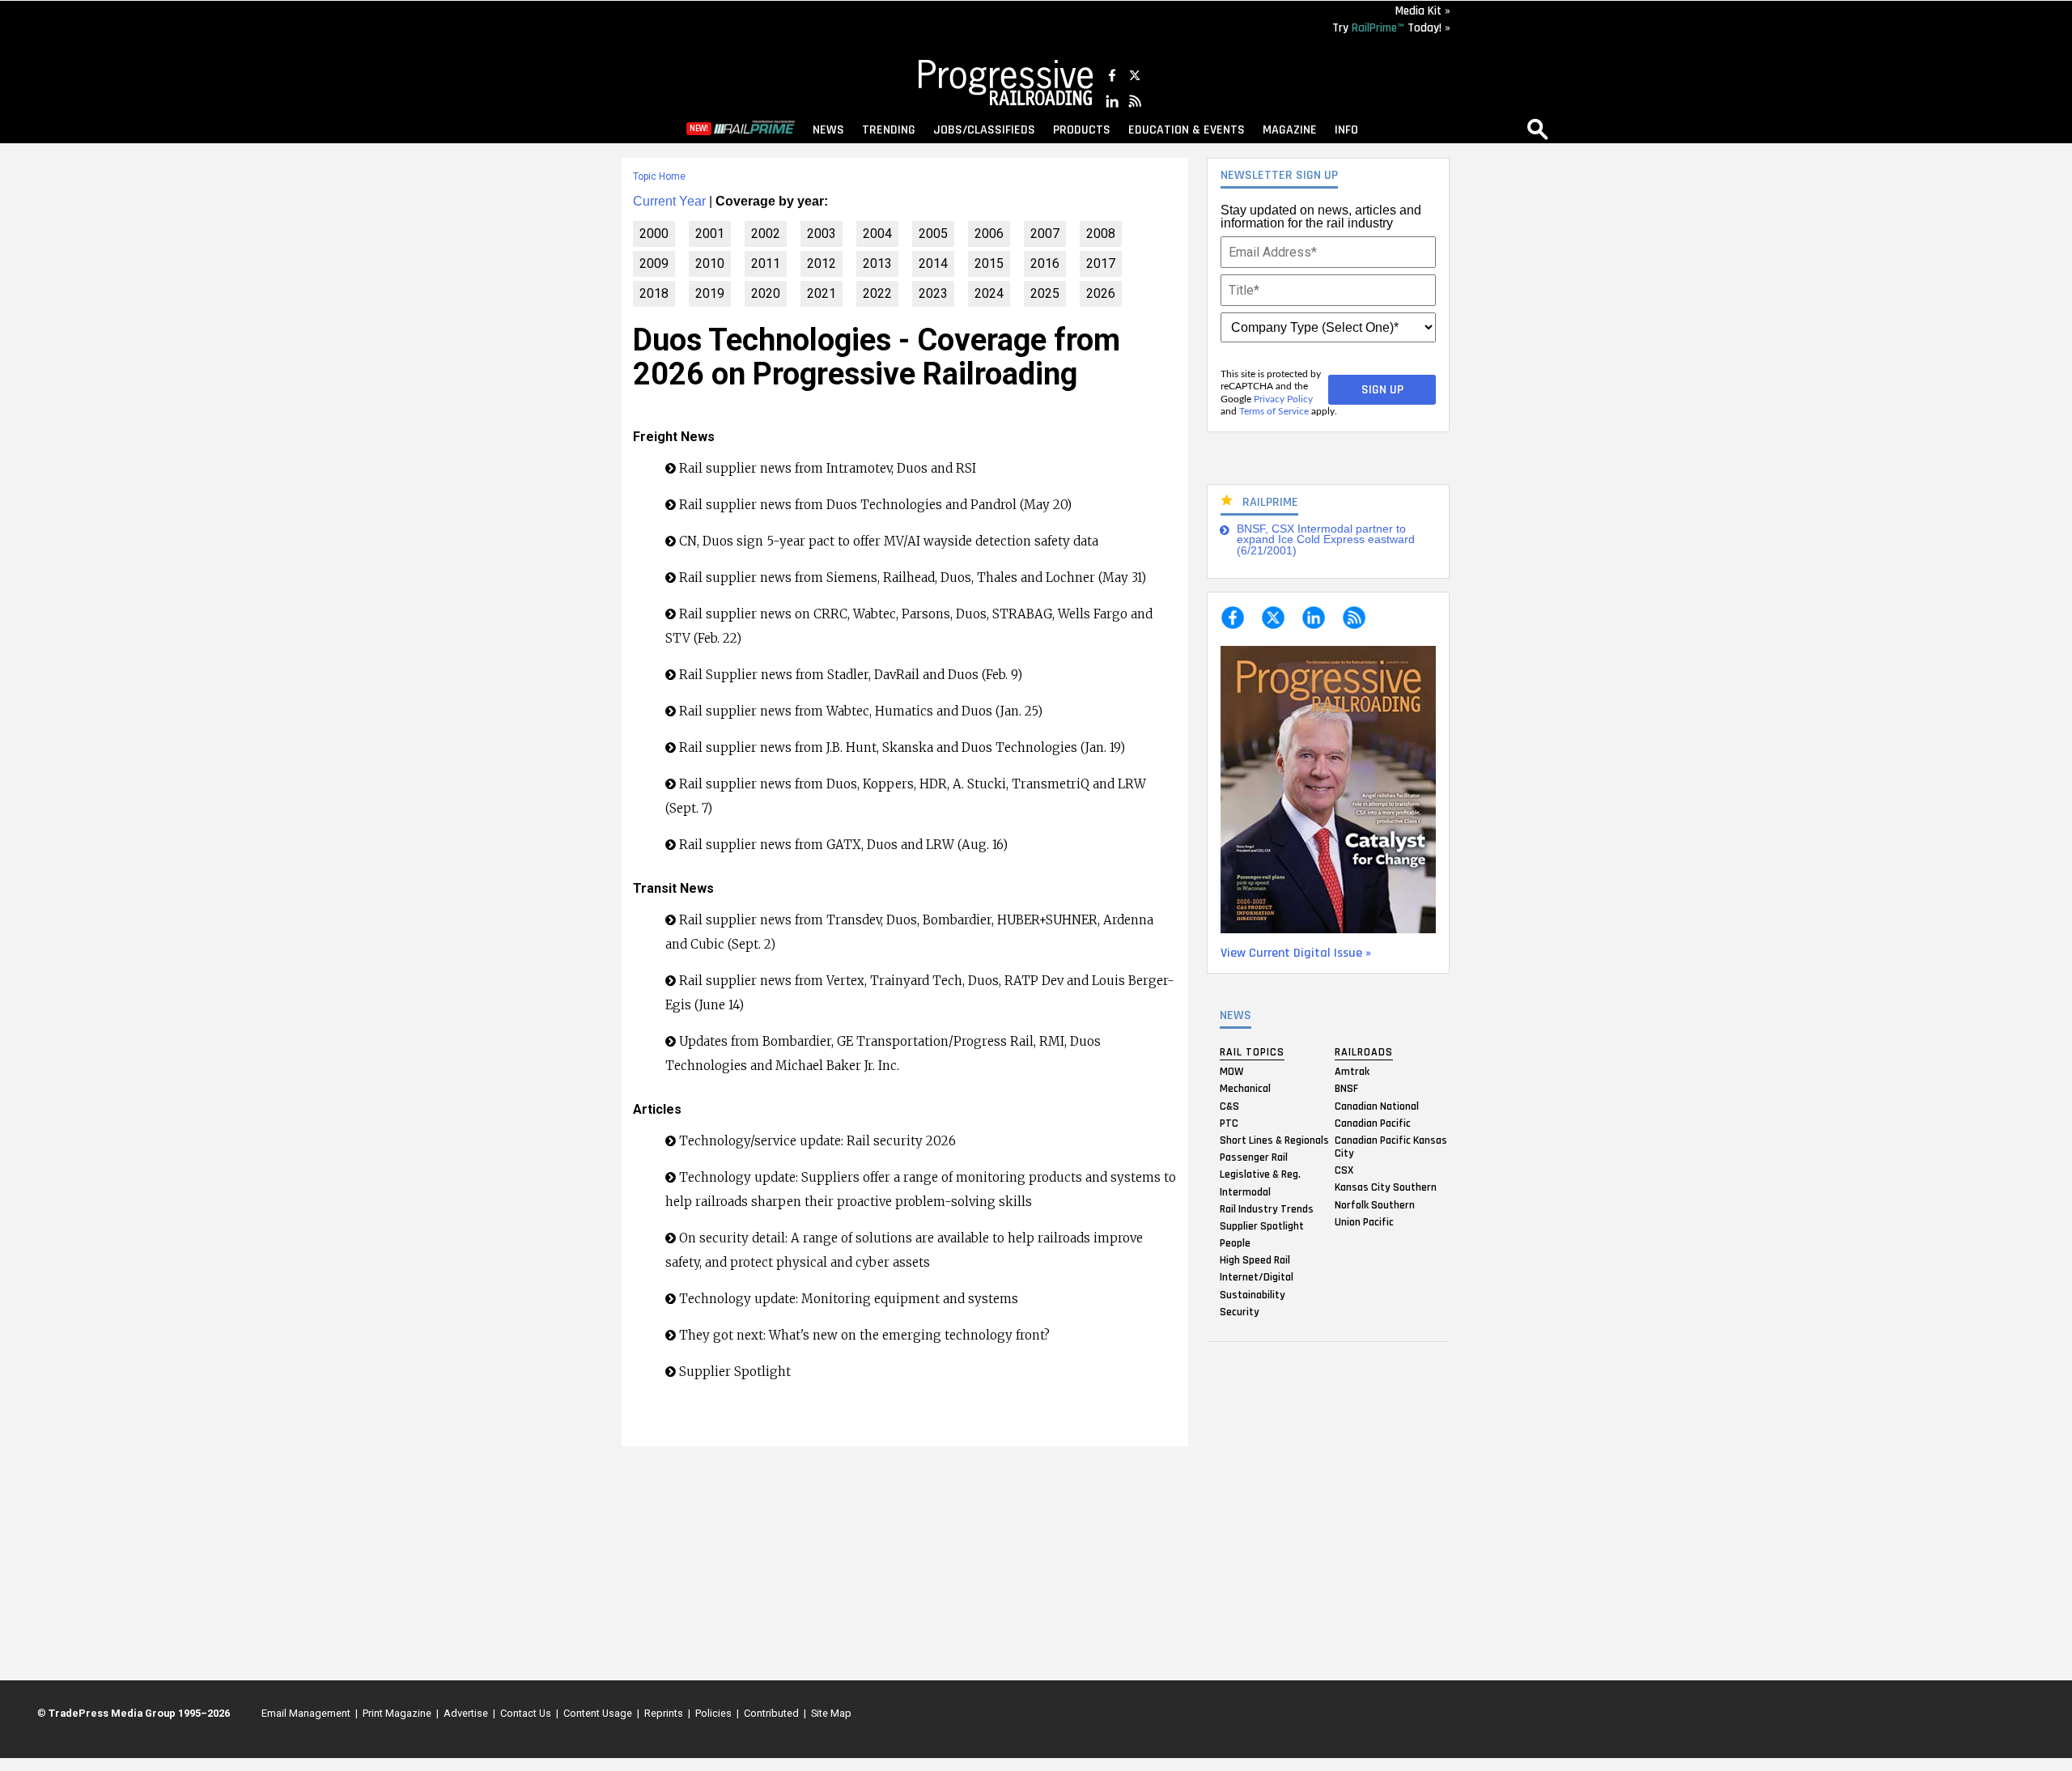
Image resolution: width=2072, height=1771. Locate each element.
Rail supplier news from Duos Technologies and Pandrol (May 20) (875, 505)
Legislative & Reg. (1260, 1174)
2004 (877, 234)
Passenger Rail (1254, 1157)
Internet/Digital (1257, 1277)
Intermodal (1245, 1191)
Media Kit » (1423, 11)
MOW (1231, 1072)
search (1538, 129)
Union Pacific (1364, 1221)
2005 (933, 234)
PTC (1229, 1123)
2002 (766, 234)
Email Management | (307, 1713)
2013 (877, 263)
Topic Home (659, 176)
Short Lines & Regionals (1274, 1140)
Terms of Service (1274, 411)
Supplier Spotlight (1262, 1225)
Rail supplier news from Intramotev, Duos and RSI (828, 468)
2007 (1045, 234)
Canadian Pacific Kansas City (1391, 1146)
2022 (877, 293)
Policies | (715, 1713)
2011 (766, 263)
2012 (822, 263)
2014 (933, 263)
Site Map (831, 1713)
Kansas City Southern (1386, 1187)
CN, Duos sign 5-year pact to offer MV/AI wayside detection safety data (889, 541)
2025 (1045, 293)
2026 (1101, 293)
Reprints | (665, 1713)
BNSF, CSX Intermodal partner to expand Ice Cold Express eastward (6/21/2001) (1326, 540)
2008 (1101, 234)
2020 (766, 293)
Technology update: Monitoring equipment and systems (849, 1299)
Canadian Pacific (1373, 1123)
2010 (710, 263)
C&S (1229, 1106)
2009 (654, 263)
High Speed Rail (1255, 1260)
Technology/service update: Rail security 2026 (819, 1141)
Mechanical (1245, 1089)
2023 (933, 293)
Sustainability (1253, 1294)
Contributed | (773, 1713)
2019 (710, 293)
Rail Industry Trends (1267, 1208)
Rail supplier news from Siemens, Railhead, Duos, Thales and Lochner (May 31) (913, 578)
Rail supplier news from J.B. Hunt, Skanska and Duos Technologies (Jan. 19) (902, 747)
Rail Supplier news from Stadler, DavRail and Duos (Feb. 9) (851, 675)
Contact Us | (527, 1713)
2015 (989, 263)
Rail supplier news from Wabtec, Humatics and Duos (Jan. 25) (861, 711)
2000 (654, 234)
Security (1240, 1311)
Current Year (669, 201)
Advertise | (467, 1713)
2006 (989, 234)
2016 (1045, 263)
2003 (822, 234)
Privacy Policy (1283, 399)
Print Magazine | (398, 1713)
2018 (654, 293)
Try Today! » (1391, 28)
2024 (989, 293)
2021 (822, 293)
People (1235, 1243)
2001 (710, 234)
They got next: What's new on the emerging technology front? (864, 1335)
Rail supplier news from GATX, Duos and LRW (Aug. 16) (843, 845)
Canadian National (1377, 1106)
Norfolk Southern (1375, 1204)
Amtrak (1352, 1072)
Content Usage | (599, 1713)
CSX (1344, 1170)
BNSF (1346, 1089)
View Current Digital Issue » (1296, 953)
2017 (1101, 263)
